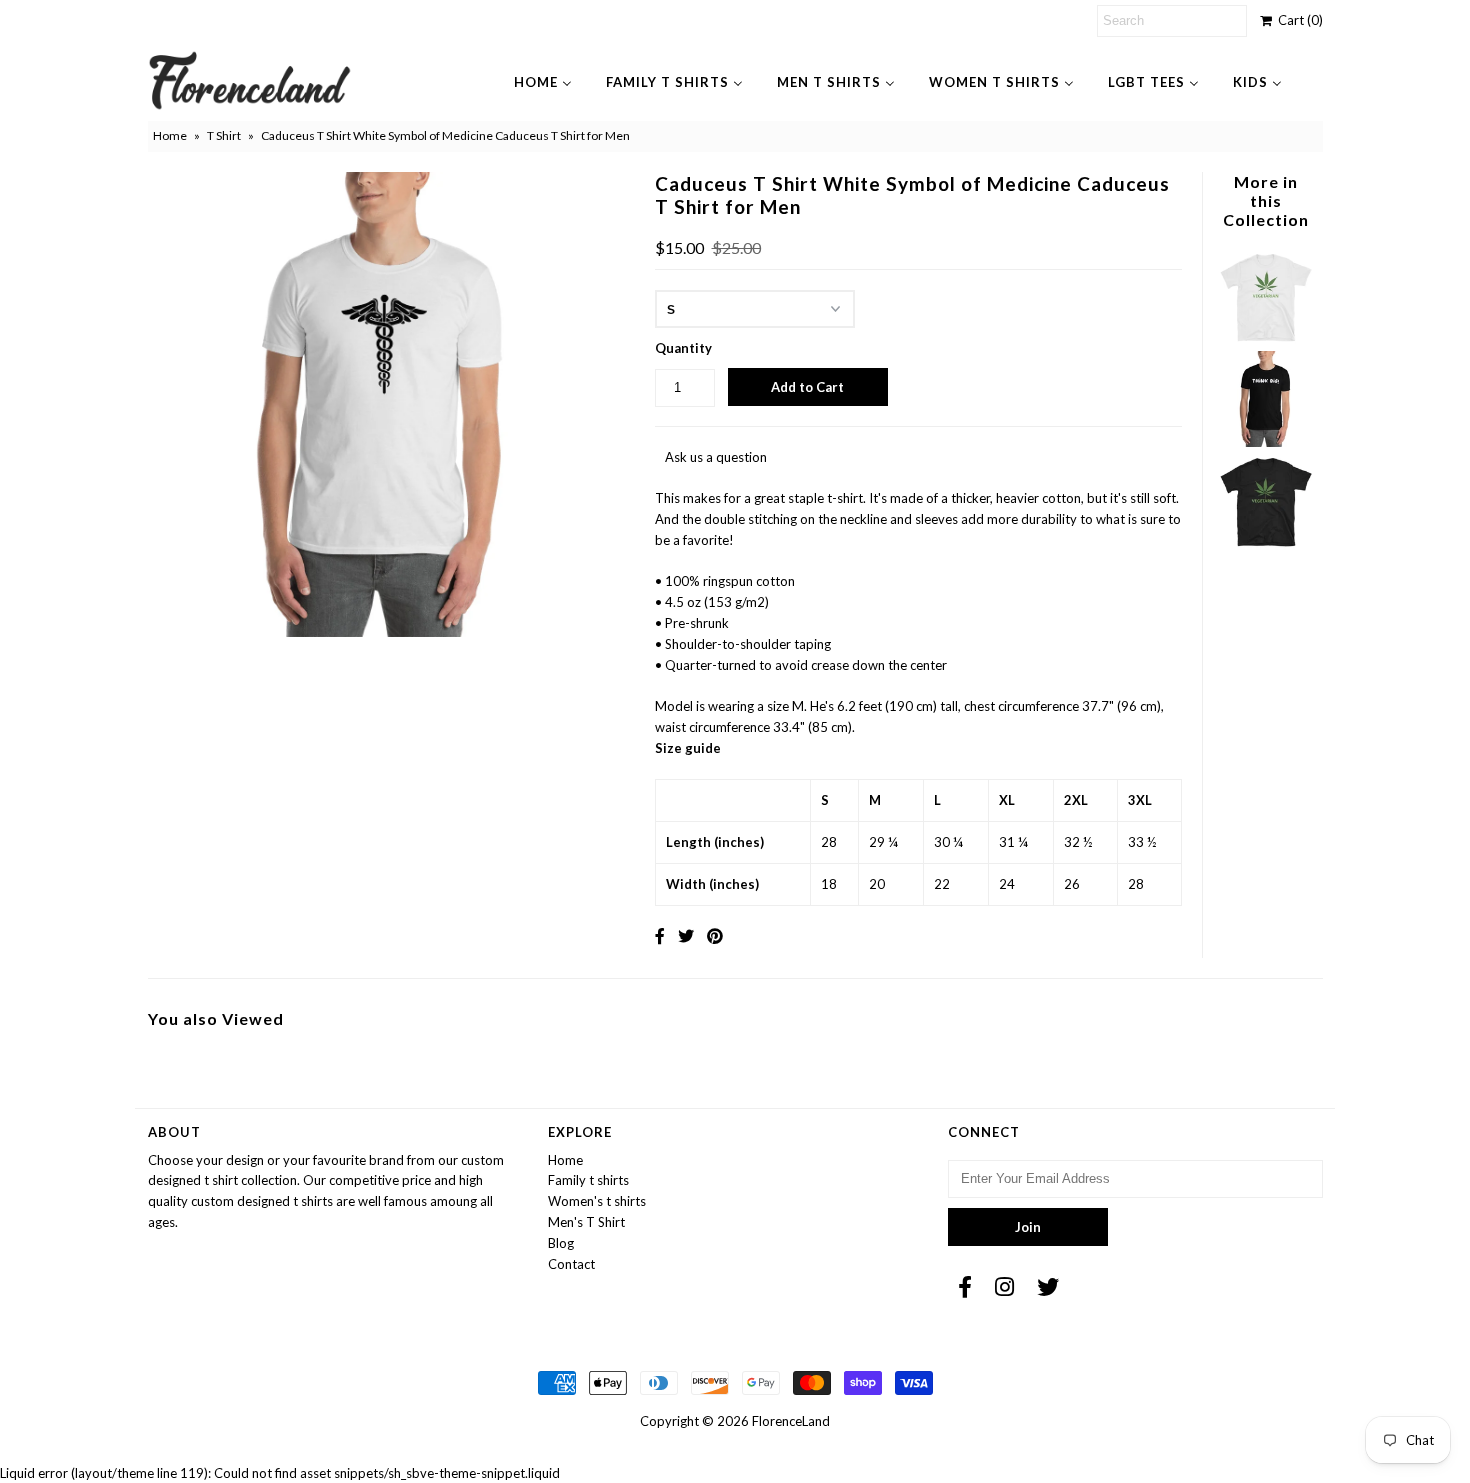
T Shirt (224, 135)
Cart (1297, 20)
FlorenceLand (791, 1421)
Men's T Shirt (586, 1222)
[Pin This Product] (715, 935)
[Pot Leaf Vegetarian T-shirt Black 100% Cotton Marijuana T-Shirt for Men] (1266, 545)
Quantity (683, 348)
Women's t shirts (597, 1201)
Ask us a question (716, 457)
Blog (561, 1243)
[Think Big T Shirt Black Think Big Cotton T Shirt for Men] (1266, 442)
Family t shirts (588, 1180)
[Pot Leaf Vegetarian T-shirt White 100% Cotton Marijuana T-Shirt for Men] (1266, 340)
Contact (571, 1264)
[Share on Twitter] (686, 935)
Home (170, 135)
